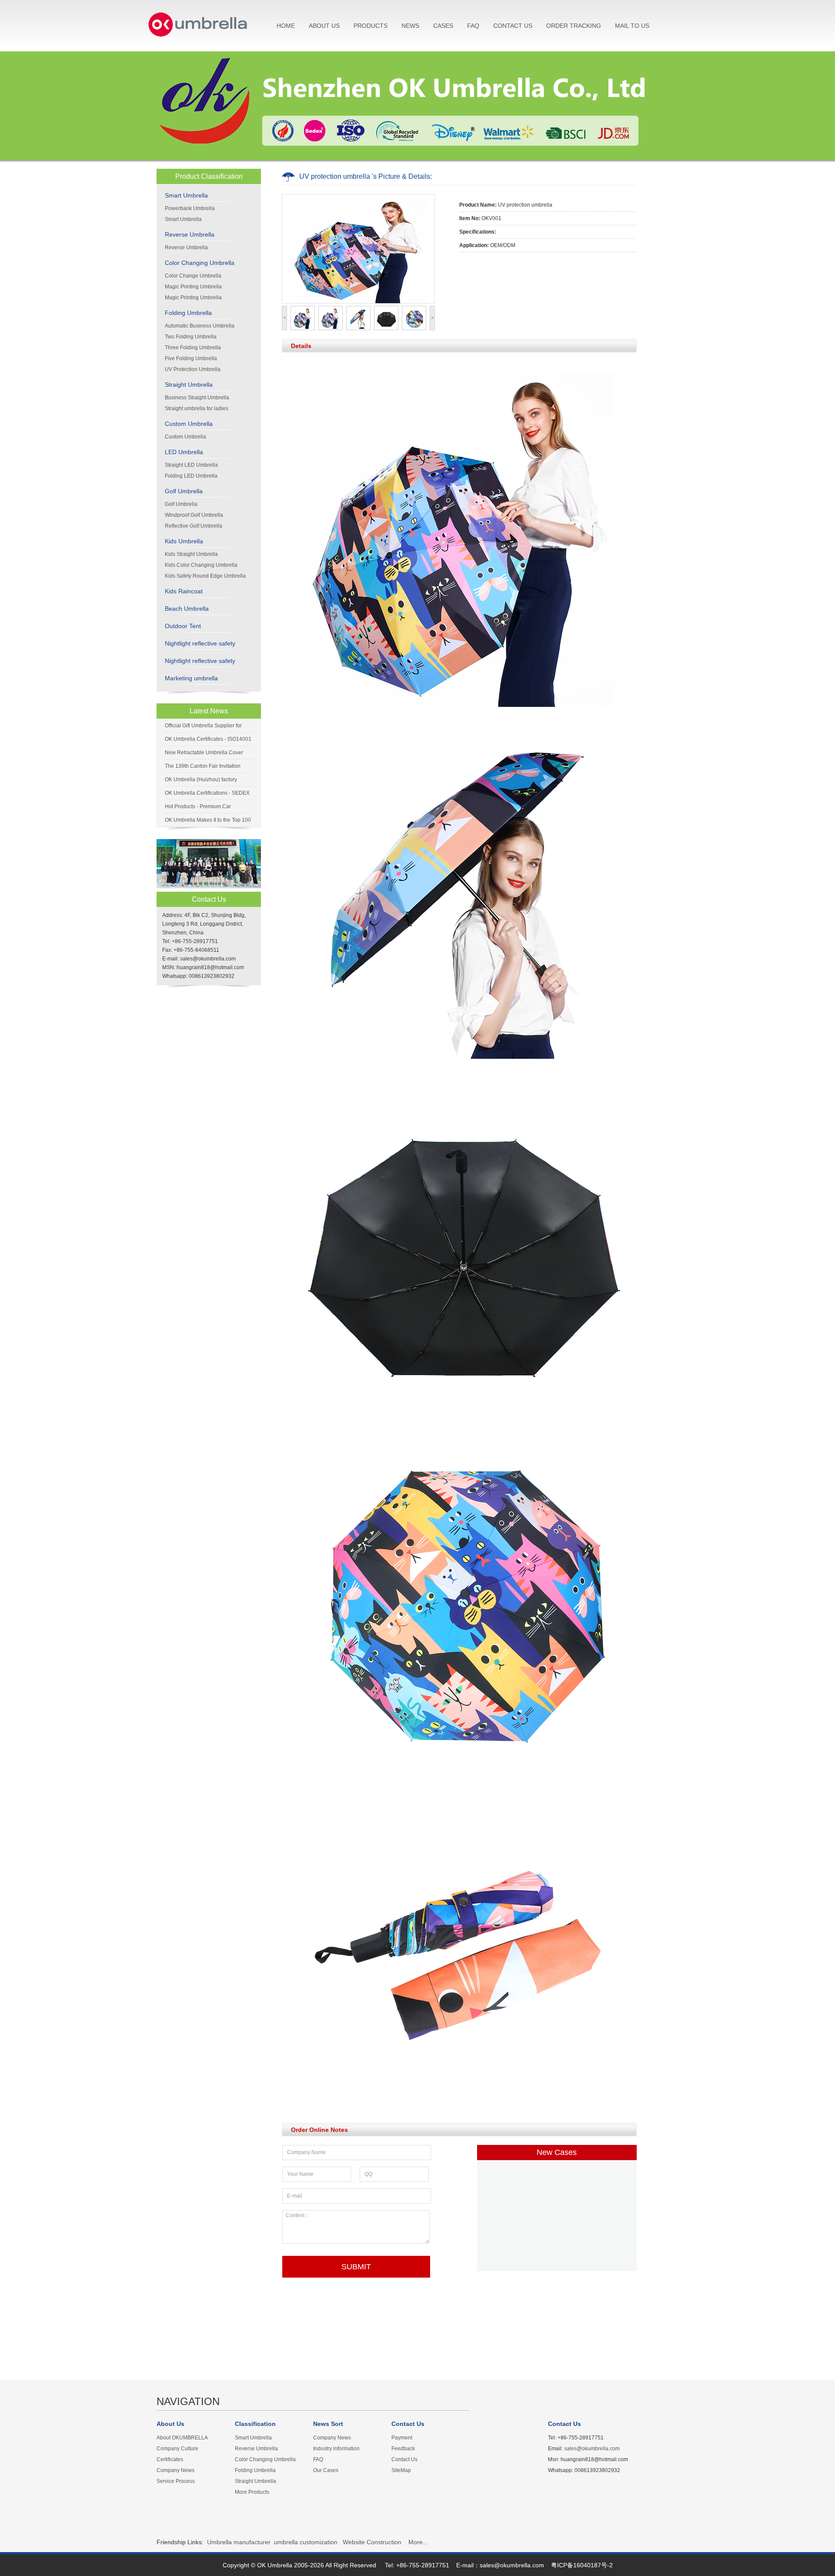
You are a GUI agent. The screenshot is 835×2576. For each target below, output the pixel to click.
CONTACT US (513, 26)
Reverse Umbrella (190, 234)
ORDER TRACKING (574, 26)
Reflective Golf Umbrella (194, 526)
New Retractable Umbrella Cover (204, 753)
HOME (286, 26)
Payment (402, 2438)
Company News (175, 2470)
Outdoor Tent (183, 626)
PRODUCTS (371, 26)
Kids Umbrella (184, 541)
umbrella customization (306, 2542)
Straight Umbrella (189, 385)
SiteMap (401, 2470)
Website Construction (372, 2542)
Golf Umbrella (184, 491)
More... (418, 2542)
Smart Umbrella (186, 195)
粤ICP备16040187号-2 (582, 2565)
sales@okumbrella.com (592, 2449)
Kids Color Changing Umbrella (201, 565)
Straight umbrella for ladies (197, 408)
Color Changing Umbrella (200, 263)
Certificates (170, 2459)
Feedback (403, 2449)
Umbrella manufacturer (239, 2542)
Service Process (176, 2481)
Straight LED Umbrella (191, 465)
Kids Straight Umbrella (191, 554)
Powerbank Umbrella (190, 208)
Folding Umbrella (188, 313)
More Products (252, 2492)
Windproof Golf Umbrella (194, 515)
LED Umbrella (184, 452)
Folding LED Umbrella (191, 476)
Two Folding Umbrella (191, 337)
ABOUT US (324, 26)
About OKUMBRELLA (182, 2438)
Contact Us (404, 2459)
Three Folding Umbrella (193, 348)
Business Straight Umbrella (197, 398)
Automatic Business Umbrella (200, 326)
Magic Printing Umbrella (193, 287)
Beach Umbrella (187, 609)
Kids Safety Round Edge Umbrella (205, 576)
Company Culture (177, 2449)
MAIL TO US (632, 26)
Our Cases (326, 2470)
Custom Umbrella (189, 424)
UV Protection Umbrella (193, 369)
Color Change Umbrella (193, 276)
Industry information (336, 2449)
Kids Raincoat (184, 591)
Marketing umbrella (191, 678)
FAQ (473, 26)
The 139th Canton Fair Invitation (203, 766)
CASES (443, 26)
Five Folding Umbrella (191, 358)
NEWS (410, 26)
